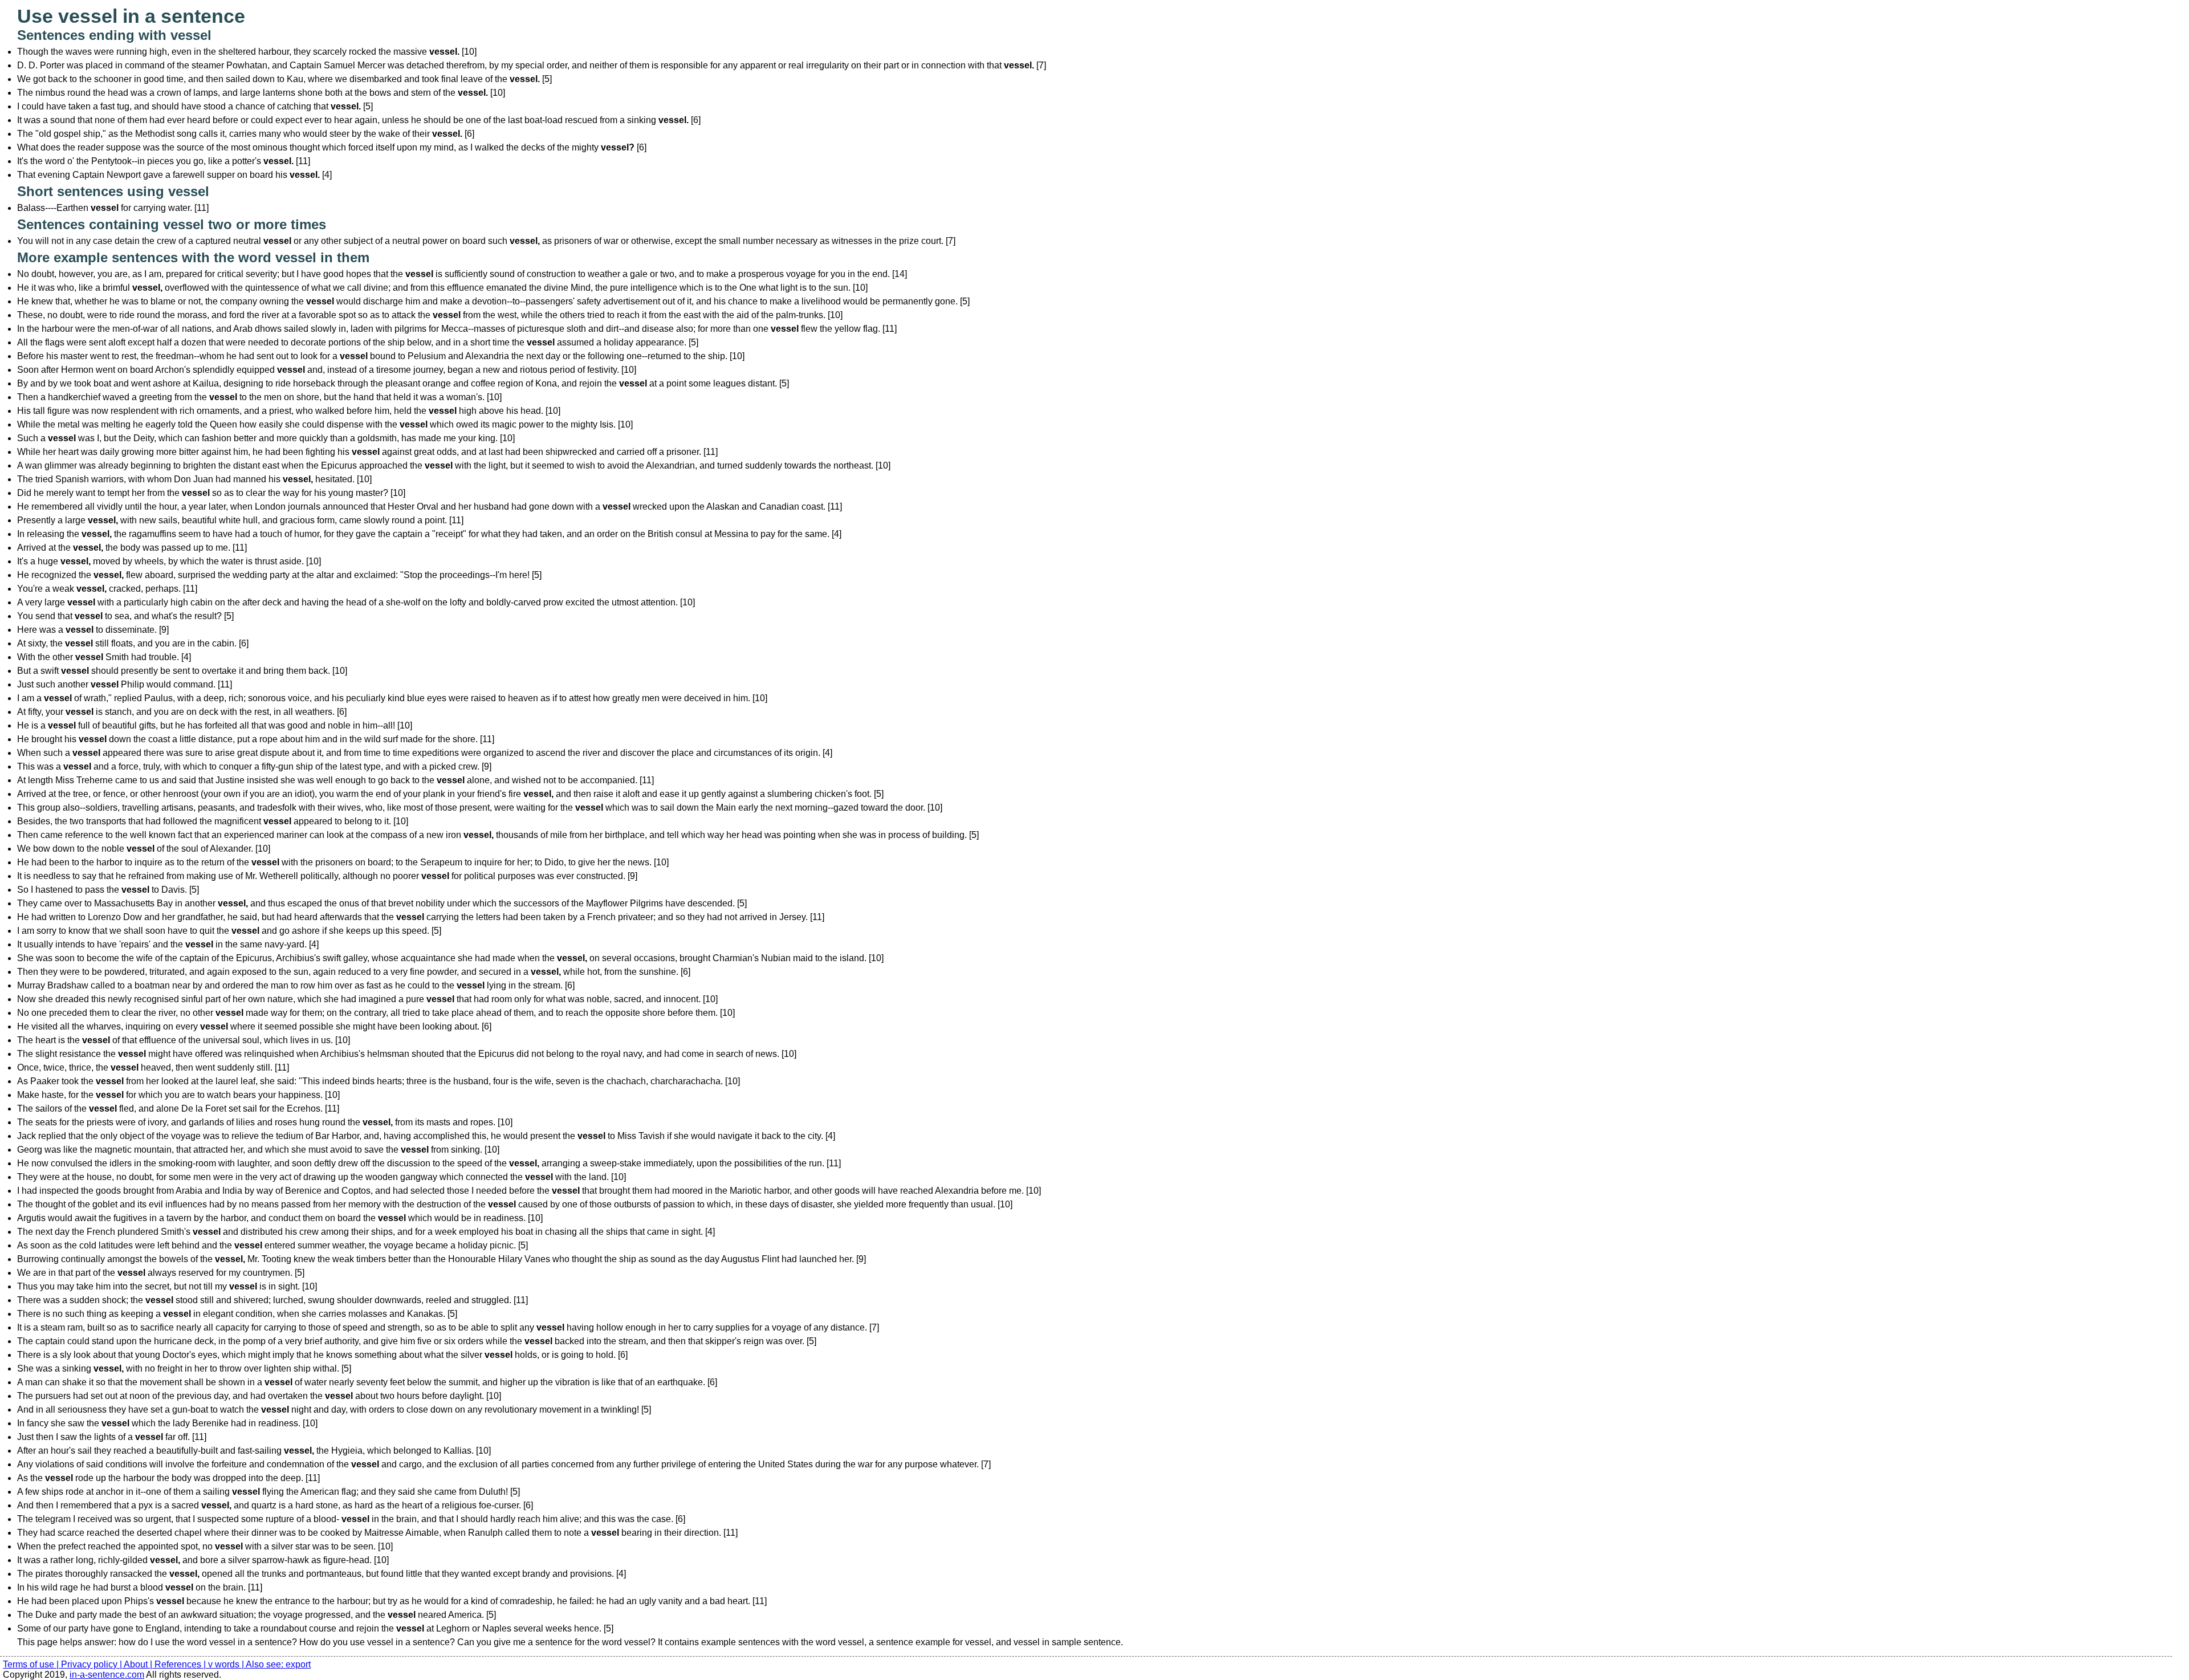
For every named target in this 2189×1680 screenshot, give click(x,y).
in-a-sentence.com (107, 1675)
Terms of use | (32, 1664)
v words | (227, 1664)
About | (139, 1664)
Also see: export (278, 1664)
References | (181, 1664)
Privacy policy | (92, 1664)
